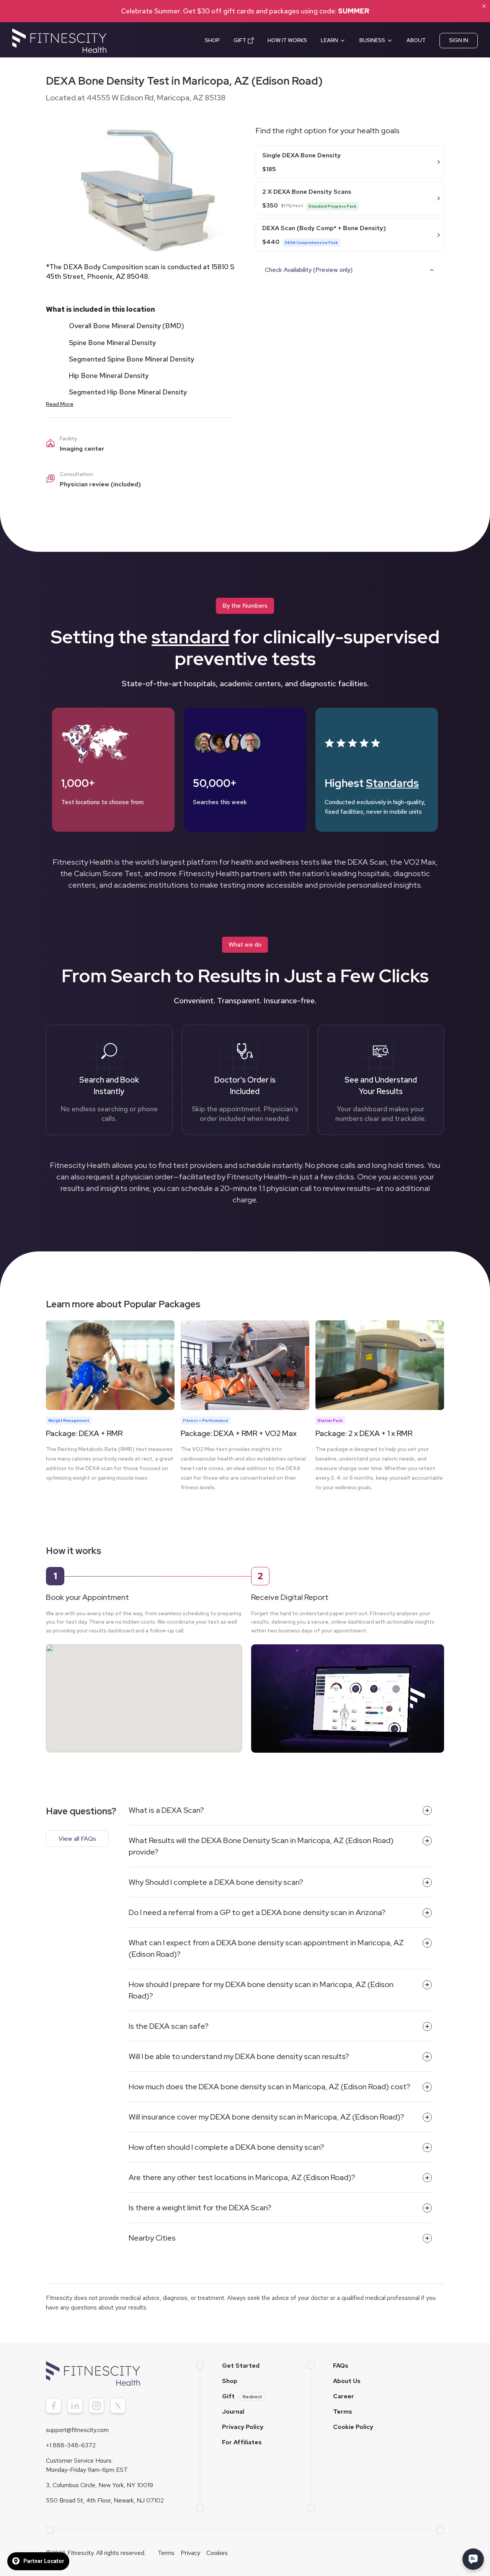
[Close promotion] (484, 6)
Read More (60, 404)
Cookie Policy (353, 2427)
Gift (242, 2396)
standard (190, 637)
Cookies (217, 2553)
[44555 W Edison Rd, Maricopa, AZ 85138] (144, 1691)
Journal (233, 2412)
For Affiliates (242, 2442)
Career (344, 2396)
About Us (347, 2381)
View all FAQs (77, 1839)
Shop (230, 2381)
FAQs (341, 2366)
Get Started (241, 2366)
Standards (392, 783)
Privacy (190, 2553)
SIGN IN (459, 40)
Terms (343, 2412)
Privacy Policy (243, 2427)
